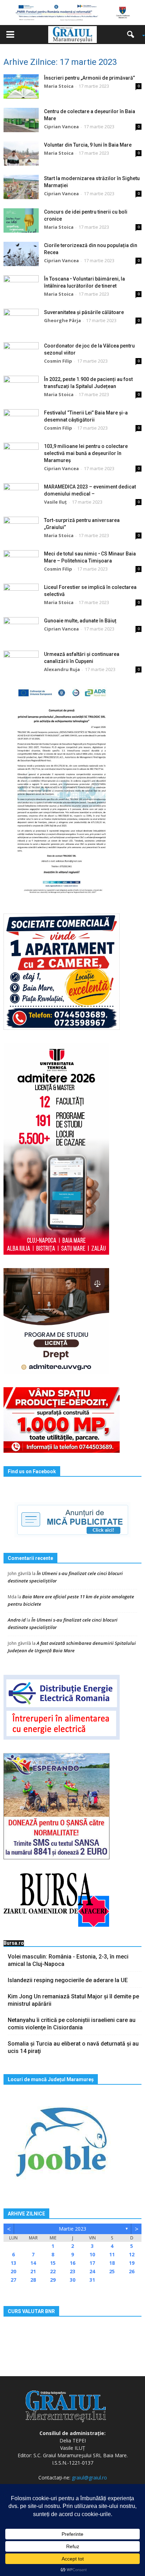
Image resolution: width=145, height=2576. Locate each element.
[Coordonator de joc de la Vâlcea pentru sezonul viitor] (21, 354)
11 (112, 2254)
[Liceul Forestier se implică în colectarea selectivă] (21, 596)
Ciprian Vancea (61, 127)
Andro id (17, 1620)
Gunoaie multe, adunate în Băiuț (80, 621)
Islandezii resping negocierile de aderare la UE (68, 1980)
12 (132, 2254)
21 (33, 2271)
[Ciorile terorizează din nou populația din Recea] (21, 254)
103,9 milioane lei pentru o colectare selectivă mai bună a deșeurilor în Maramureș (86, 453)
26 (132, 2271)
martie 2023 (72, 2229)
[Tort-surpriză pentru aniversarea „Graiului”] (21, 529)
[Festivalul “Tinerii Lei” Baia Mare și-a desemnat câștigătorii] (21, 421)
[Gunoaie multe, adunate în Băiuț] (21, 629)
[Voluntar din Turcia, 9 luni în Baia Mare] (21, 153)
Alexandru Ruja (62, 669)
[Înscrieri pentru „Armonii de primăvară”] (21, 87)
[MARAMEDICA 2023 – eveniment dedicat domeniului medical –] (21, 495)
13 (13, 2263)
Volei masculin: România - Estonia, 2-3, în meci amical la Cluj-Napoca (68, 1960)
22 (53, 2271)
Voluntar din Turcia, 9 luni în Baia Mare (88, 145)
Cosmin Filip (58, 361)
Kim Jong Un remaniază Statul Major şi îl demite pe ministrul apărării (73, 2000)
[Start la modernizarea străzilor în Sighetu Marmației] (21, 187)
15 (53, 2263)
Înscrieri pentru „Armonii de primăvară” (89, 78)
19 (132, 2263)
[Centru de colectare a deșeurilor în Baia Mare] (21, 120)
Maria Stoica (59, 86)
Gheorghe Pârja (62, 320)
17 (92, 2263)
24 (92, 2271)
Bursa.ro (14, 1943)
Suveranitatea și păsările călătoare (84, 312)
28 (33, 2280)
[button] (133, 35)
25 (112, 2271)
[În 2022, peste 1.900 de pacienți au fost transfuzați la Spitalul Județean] (21, 388)
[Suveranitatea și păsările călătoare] (21, 321)
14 (33, 2263)
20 (13, 2271)
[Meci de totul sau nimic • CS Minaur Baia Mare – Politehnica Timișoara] (21, 562)
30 (72, 2280)
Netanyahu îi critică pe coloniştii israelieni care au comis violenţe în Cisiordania (72, 2024)
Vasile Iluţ (55, 502)
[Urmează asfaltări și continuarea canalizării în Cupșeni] (21, 663)
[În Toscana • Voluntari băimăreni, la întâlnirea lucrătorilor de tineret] (21, 287)
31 (92, 2280)
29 (53, 2280)
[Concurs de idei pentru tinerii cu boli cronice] (21, 220)
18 (112, 2263)
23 (72, 2271)
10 (92, 2254)
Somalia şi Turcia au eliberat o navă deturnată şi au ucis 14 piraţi (73, 2047)
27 (13, 2280)
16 (72, 2263)
